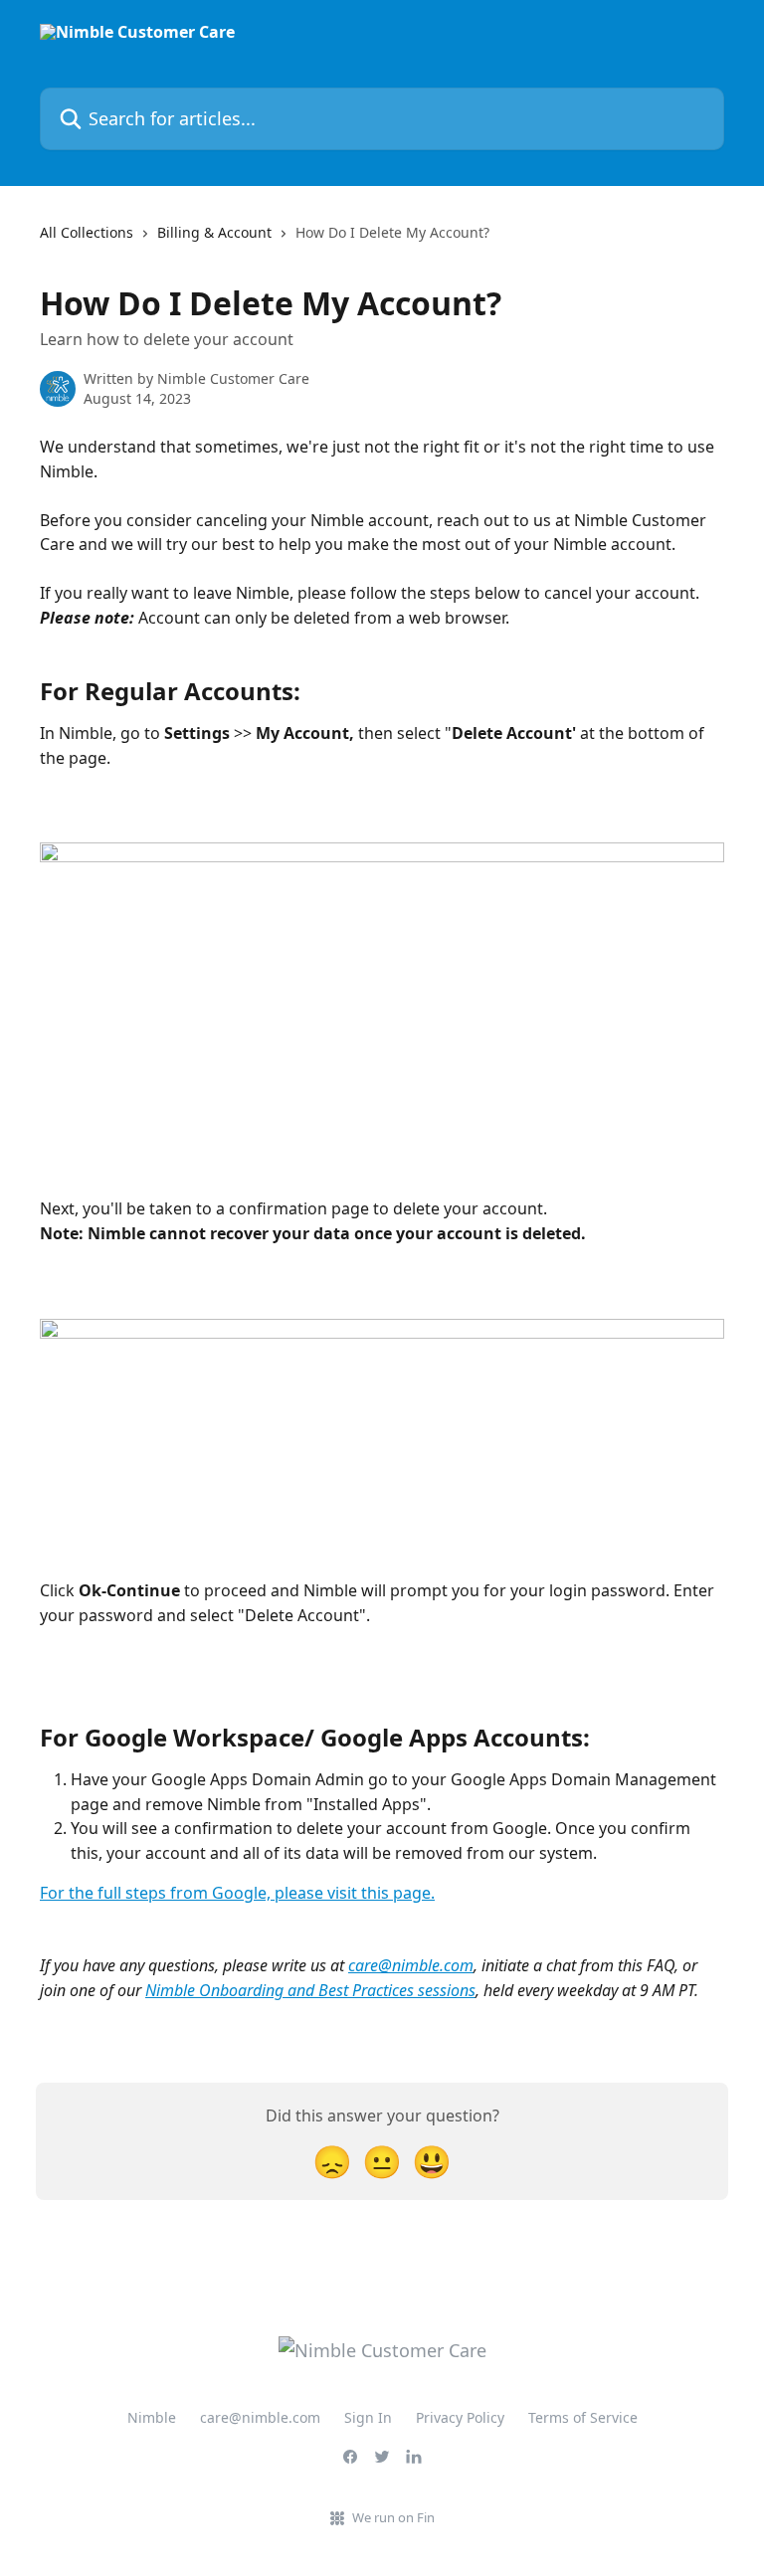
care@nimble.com (411, 1965)
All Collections (87, 232)
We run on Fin (393, 2517)
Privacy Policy (460, 2417)
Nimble (152, 2417)
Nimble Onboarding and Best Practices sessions (310, 1990)
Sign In (368, 2417)
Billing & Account (214, 232)
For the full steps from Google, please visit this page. (237, 1893)
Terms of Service (583, 2417)
